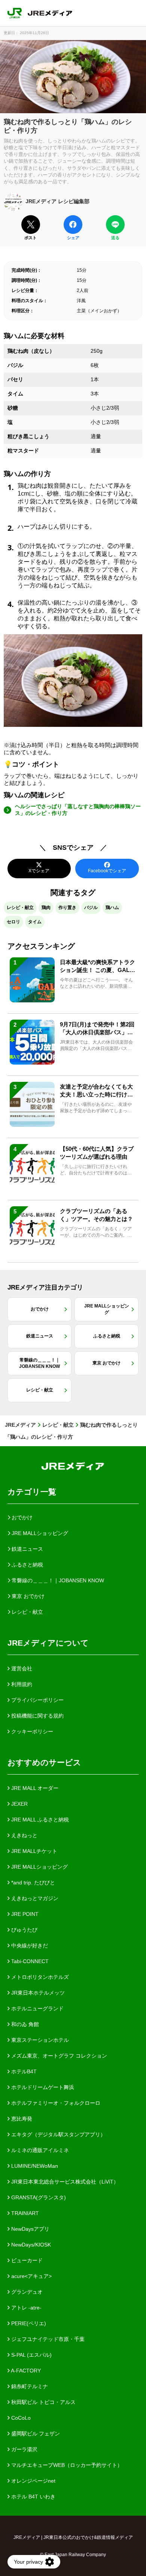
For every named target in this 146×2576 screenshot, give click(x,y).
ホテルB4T (23, 2071)
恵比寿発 (21, 2119)
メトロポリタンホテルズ (39, 1977)
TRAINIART (24, 2213)
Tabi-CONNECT (29, 1961)
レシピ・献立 (20, 908)
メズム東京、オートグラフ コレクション (58, 2056)
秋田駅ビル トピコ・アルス (43, 2402)
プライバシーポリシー (37, 1700)
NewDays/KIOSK (30, 2245)
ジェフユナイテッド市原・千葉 (47, 2339)
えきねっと (24, 1835)
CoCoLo (20, 2418)
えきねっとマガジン (34, 1898)
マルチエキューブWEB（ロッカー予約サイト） (66, 2465)
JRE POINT (24, 1914)
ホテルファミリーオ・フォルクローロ (55, 2103)
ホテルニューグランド (37, 2008)
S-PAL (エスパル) (31, 2355)
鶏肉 (46, 908)
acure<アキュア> (31, 2276)
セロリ (13, 922)
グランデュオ (26, 2292)
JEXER (19, 1804)
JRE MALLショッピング (39, 1867)
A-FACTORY (25, 2371)
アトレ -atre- (26, 2308)
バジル (91, 908)
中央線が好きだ (29, 1945)
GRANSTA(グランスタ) (38, 2197)
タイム (35, 922)
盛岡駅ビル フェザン (35, 2434)
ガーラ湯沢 (24, 2449)
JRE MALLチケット (34, 1851)
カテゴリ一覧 (32, 1492)
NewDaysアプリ (30, 2229)
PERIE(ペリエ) (28, 2323)
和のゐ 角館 (24, 2024)
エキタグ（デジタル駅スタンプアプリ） (58, 2134)
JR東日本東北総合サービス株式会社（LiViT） (64, 2182)
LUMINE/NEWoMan (34, 2166)
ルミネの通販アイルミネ (39, 2150)
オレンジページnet (33, 2481)
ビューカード (26, 2260)
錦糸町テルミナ (29, 2386)
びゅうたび (24, 1930)
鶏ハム (112, 908)
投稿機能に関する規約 (37, 1716)
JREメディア (20, 1425)
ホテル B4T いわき (33, 2497)
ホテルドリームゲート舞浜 (42, 2087)
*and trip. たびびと (32, 1883)
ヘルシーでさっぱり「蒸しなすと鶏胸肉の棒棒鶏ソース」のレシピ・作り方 (78, 810)
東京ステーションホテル (39, 2040)
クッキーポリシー (31, 1731)
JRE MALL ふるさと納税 (39, 1820)
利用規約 (21, 1684)
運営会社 (21, 1668)
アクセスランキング (41, 946)
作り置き (67, 908)
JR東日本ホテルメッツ (37, 1993)
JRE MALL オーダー (34, 1788)
